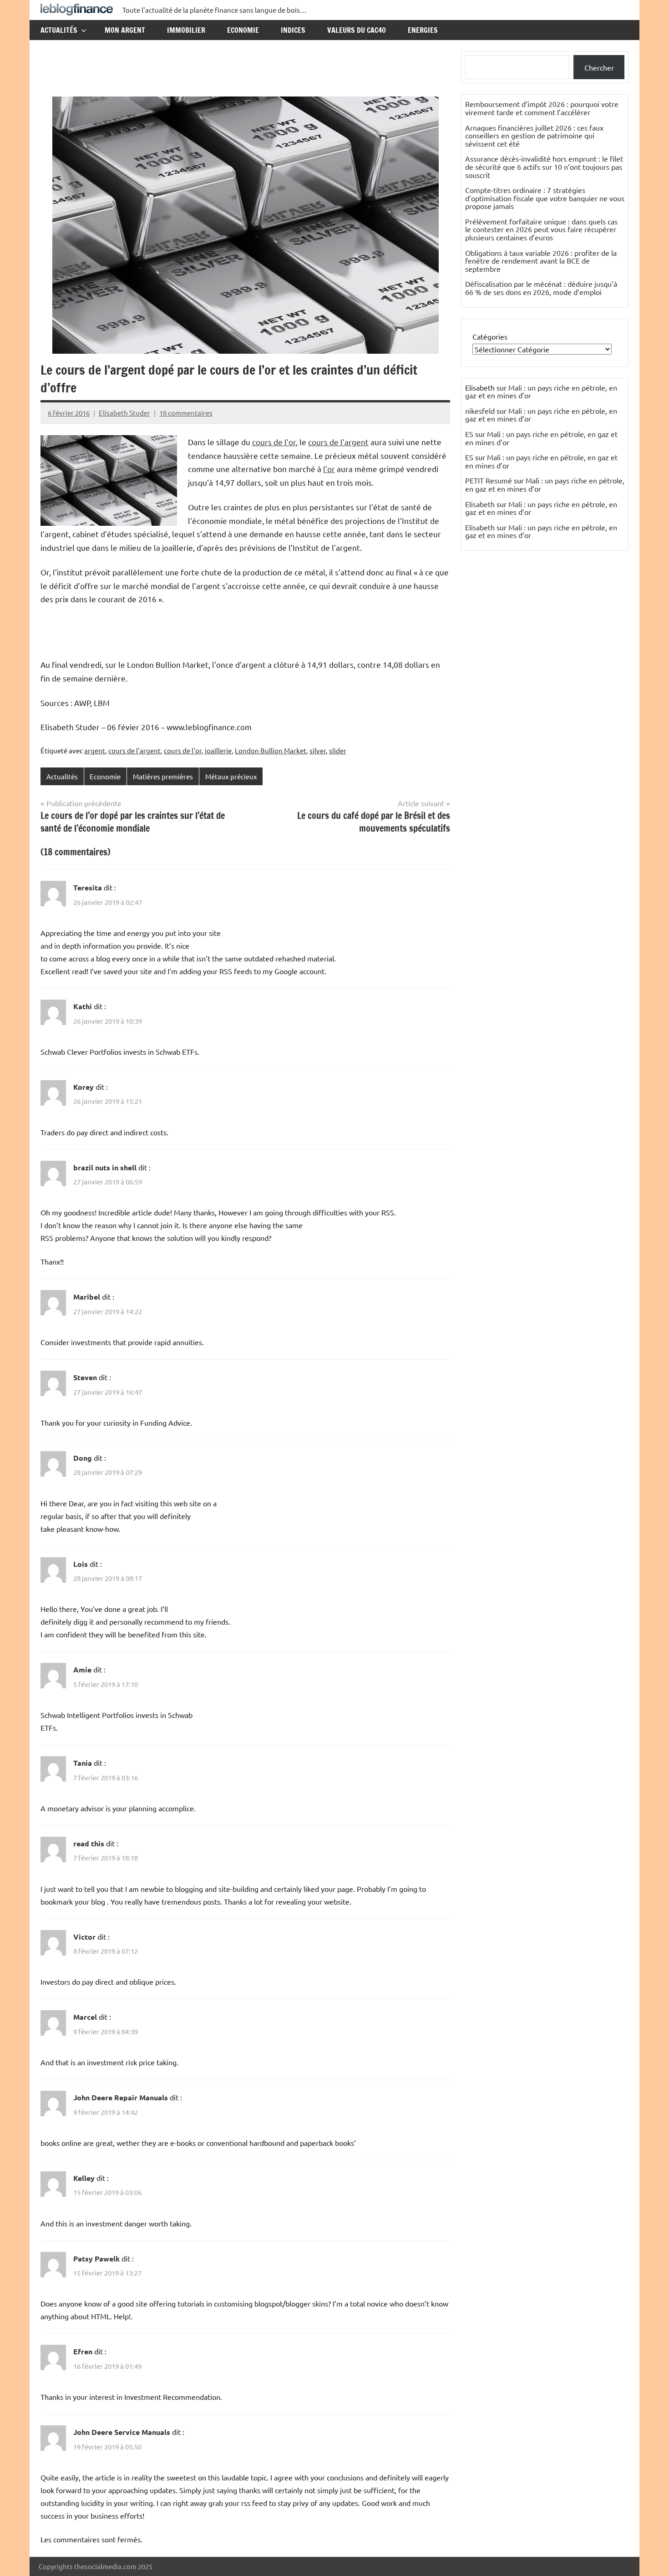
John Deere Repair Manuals (121, 2097)
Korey (84, 1087)
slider (338, 750)
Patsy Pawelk (96, 2258)
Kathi (83, 1006)
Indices (293, 30)
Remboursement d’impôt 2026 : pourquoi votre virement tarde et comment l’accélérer (542, 108)
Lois (81, 1564)
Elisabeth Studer (124, 413)
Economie (243, 30)
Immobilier (186, 30)
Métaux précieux (231, 776)
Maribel (87, 1297)
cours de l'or (183, 750)
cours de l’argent (338, 442)
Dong (83, 1458)
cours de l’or (274, 442)
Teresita (88, 887)
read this (89, 1843)
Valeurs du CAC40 (357, 30)
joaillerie (218, 750)
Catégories (490, 336)
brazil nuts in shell (105, 1167)
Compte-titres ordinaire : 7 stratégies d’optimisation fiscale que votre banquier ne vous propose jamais (545, 198)
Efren (83, 2351)
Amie (82, 1669)
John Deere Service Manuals (122, 2432)
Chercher (599, 67)
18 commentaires (186, 413)
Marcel (85, 2017)
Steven (85, 1377)
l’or (329, 469)
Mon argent (125, 30)
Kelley (84, 2178)
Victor (84, 1937)
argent (95, 750)
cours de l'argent (134, 750)
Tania (83, 1763)
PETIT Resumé (489, 480)
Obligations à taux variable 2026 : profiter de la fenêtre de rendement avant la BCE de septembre (541, 261)
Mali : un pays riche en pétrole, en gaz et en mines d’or (541, 391)
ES (469, 434)
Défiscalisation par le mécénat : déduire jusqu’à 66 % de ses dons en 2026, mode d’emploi (541, 288)
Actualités (59, 30)
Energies (423, 30)
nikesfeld (480, 411)
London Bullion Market (271, 750)
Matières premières (163, 776)
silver (318, 750)
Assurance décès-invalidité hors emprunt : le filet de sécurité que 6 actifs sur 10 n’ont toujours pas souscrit (544, 166)
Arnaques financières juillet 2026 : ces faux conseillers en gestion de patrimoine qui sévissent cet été (534, 135)
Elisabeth (480, 504)
